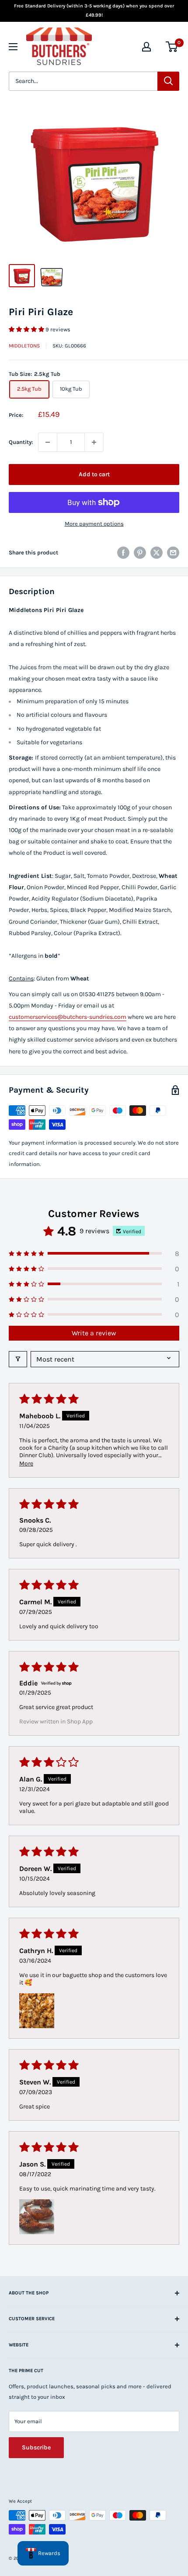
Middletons (24, 346)
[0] (172, 47)
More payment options (94, 524)
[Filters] (18, 1359)
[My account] (146, 47)
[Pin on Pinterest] (140, 553)
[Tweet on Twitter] (157, 553)
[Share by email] (173, 553)
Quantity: (21, 442)
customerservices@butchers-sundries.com (68, 1017)
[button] (27, 329)
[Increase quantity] (94, 442)
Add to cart (94, 474)
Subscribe (36, 2447)
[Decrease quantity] (48, 442)
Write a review (94, 1333)
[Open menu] (13, 47)
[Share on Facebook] (123, 553)
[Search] (168, 81)
